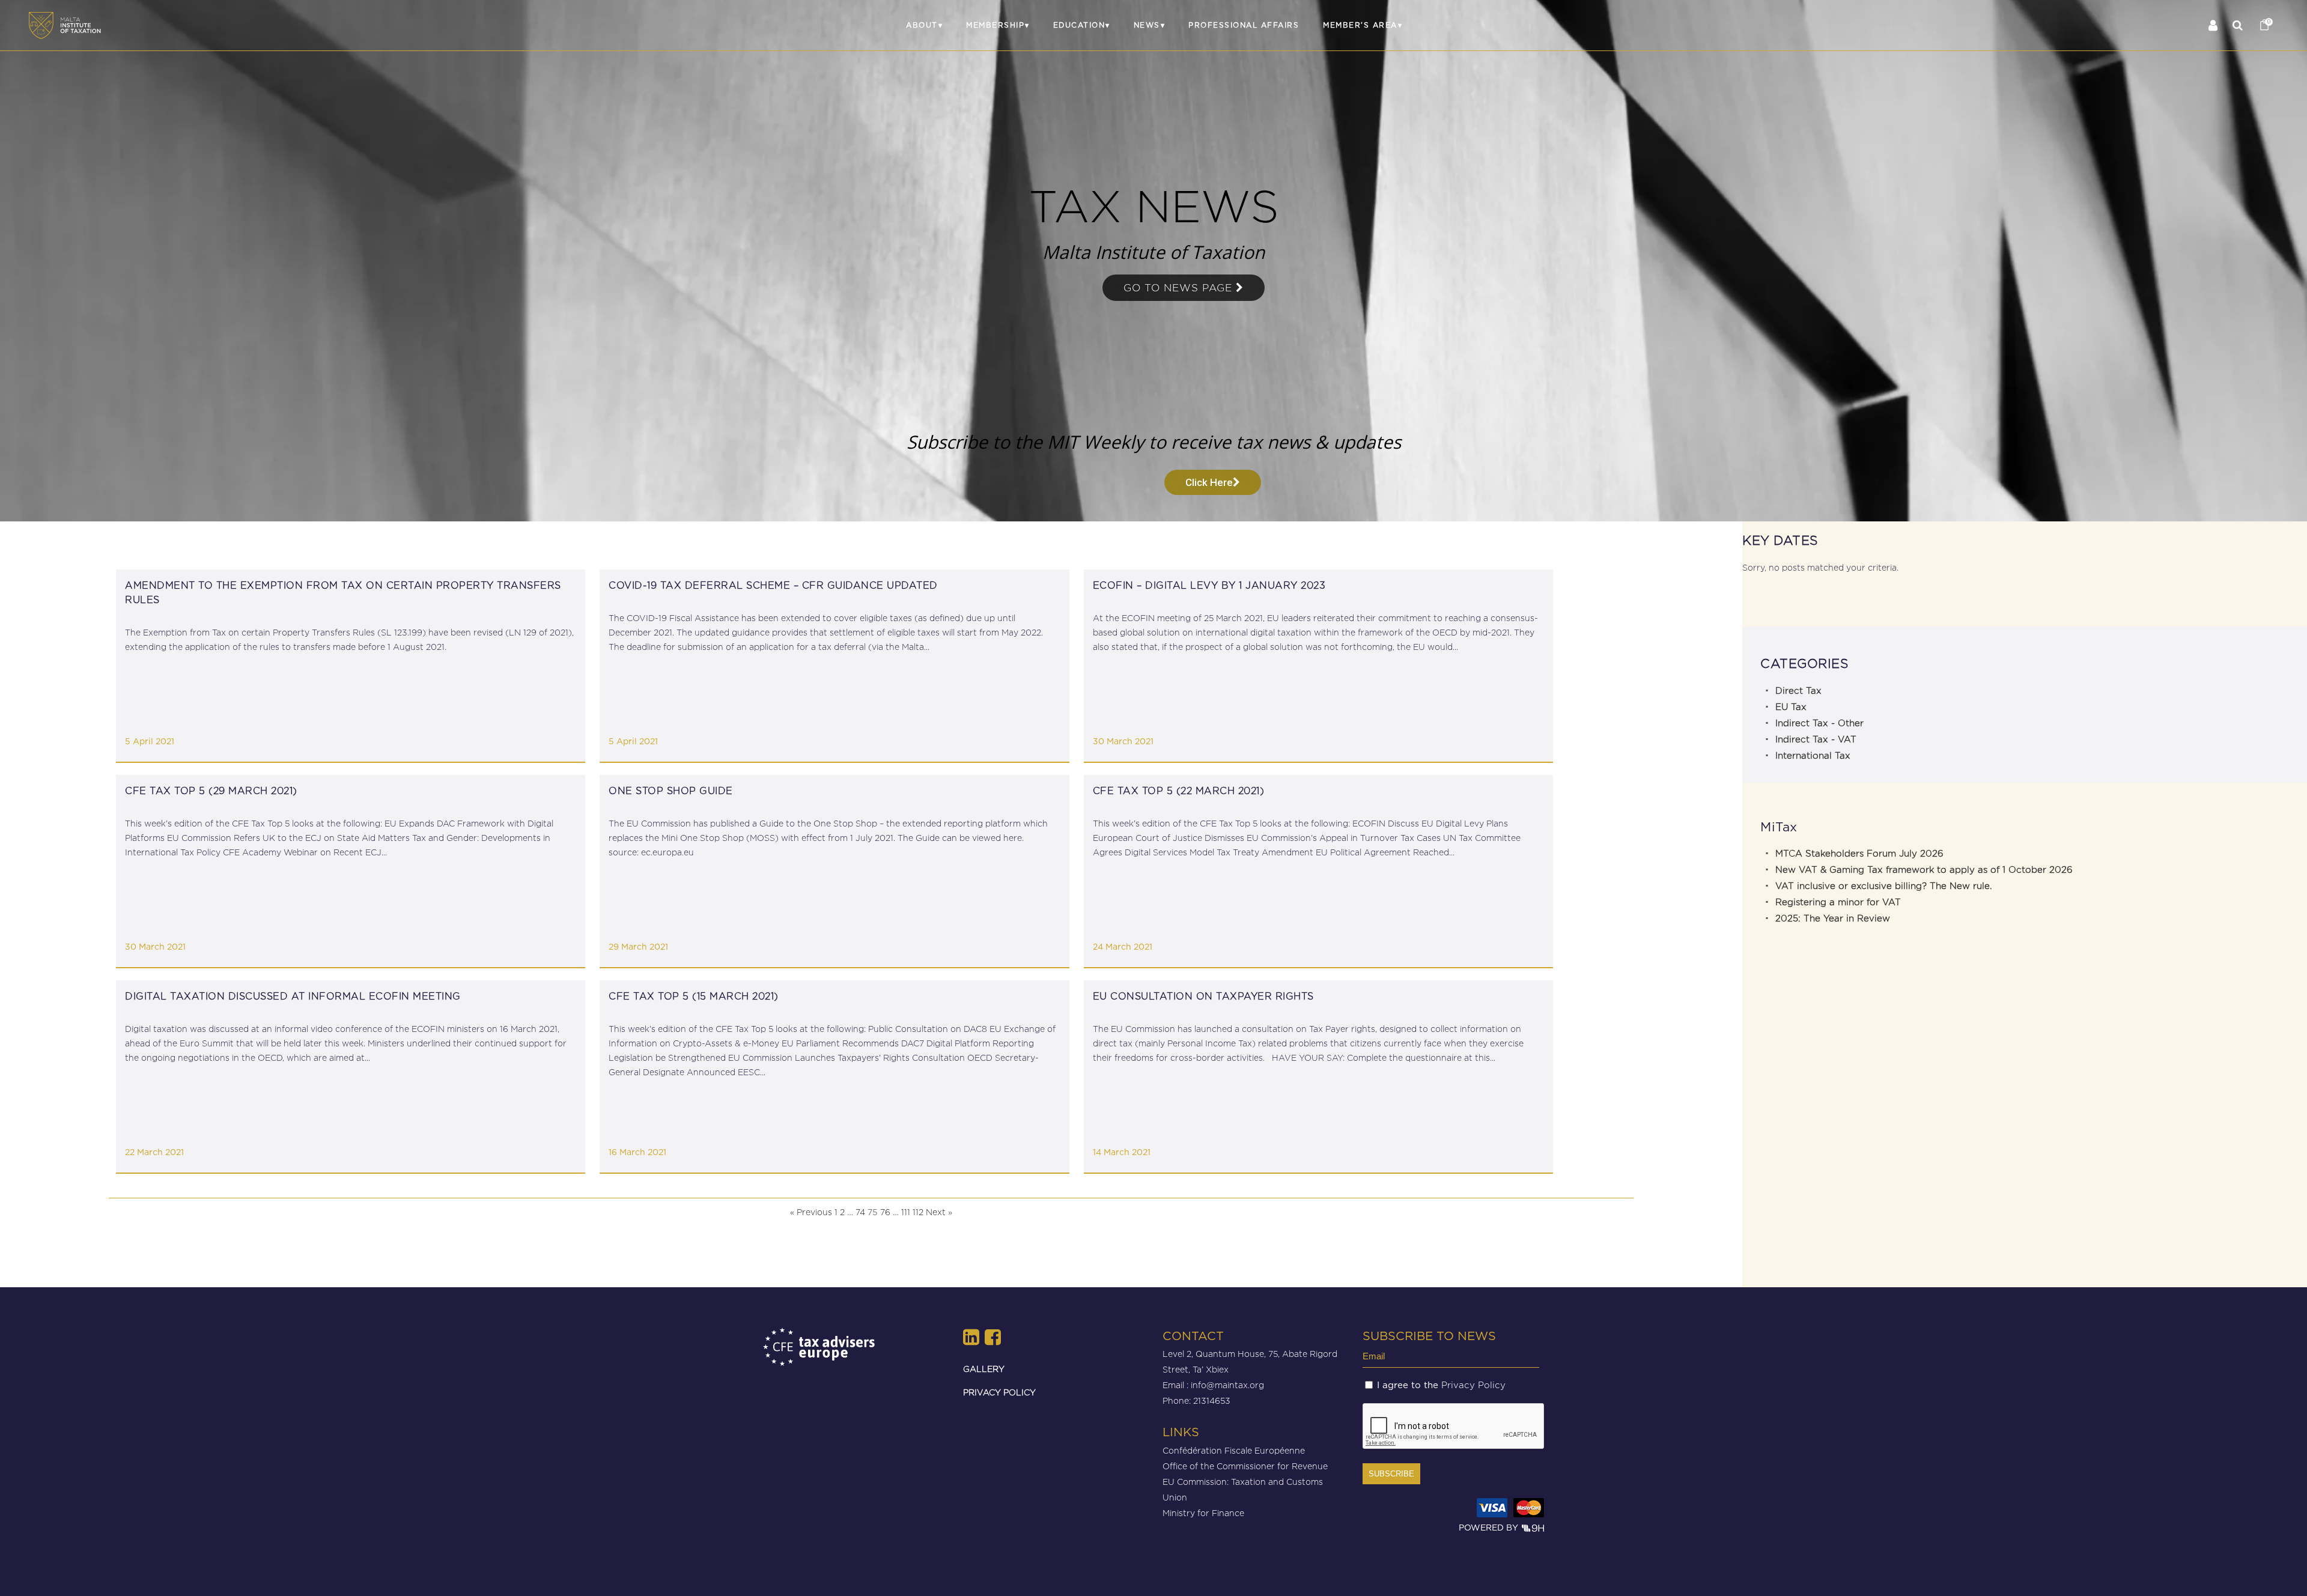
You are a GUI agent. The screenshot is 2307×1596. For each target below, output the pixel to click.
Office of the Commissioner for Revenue (1245, 1466)
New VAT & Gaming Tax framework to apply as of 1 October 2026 (1924, 870)
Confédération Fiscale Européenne (1234, 1450)
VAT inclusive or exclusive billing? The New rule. (1883, 886)
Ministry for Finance (1203, 1513)
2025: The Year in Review (1833, 918)
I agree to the (1441, 1385)
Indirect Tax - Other (1819, 723)
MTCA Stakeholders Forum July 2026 (1859, 854)
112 (918, 1212)
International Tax (1813, 756)
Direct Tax (1798, 691)
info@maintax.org (1227, 1385)
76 (885, 1212)
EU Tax (1791, 707)
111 (906, 1212)
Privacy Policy (1473, 1385)
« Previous (811, 1212)
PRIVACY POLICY (999, 1392)
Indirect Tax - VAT (1816, 739)
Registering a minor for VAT (1838, 902)
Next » (939, 1212)
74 (860, 1212)
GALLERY (984, 1369)
